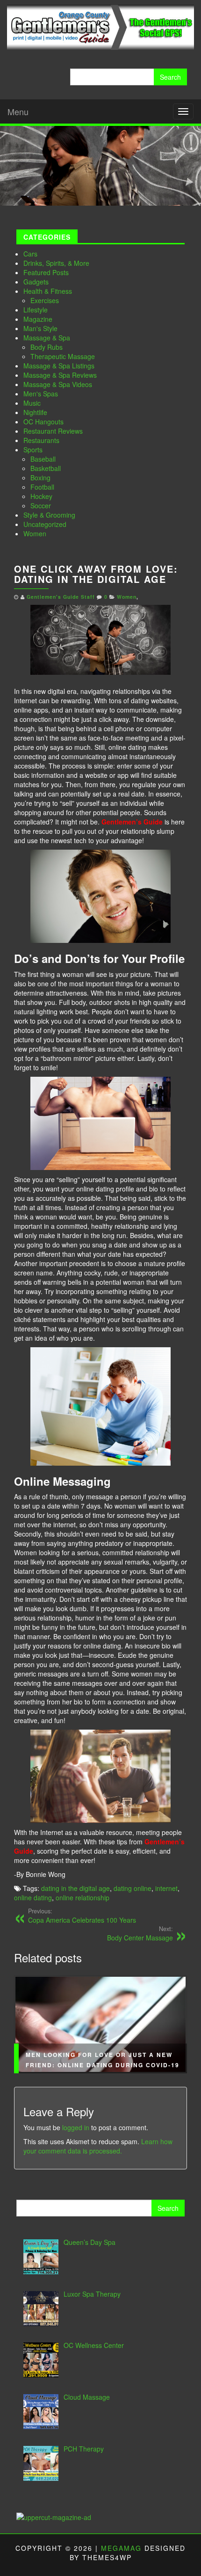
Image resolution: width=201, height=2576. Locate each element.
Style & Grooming (49, 515)
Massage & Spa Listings (59, 366)
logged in (76, 2127)
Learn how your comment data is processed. (98, 2146)
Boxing (40, 478)
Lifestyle (36, 310)
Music (32, 403)
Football (42, 487)
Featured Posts (46, 272)
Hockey (41, 496)
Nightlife (35, 412)
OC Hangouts (43, 422)
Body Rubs (47, 347)
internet (166, 1888)
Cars (30, 254)
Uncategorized (45, 524)
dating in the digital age (75, 1888)
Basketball (46, 468)
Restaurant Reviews (53, 431)
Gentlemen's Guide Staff (61, 597)
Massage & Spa (47, 338)
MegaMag (121, 2548)
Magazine (38, 319)
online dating (33, 1897)
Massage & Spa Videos (58, 384)
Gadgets (36, 282)
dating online (133, 1888)
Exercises (45, 300)
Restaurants (41, 440)
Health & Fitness (48, 291)
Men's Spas (41, 394)
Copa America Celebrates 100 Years (82, 1916)
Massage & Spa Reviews (60, 375)
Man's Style (40, 328)
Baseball (43, 459)
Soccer (41, 506)
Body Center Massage (140, 1933)
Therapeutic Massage (63, 356)
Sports (33, 450)
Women (35, 533)
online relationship (83, 1897)
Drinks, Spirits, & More (56, 263)
